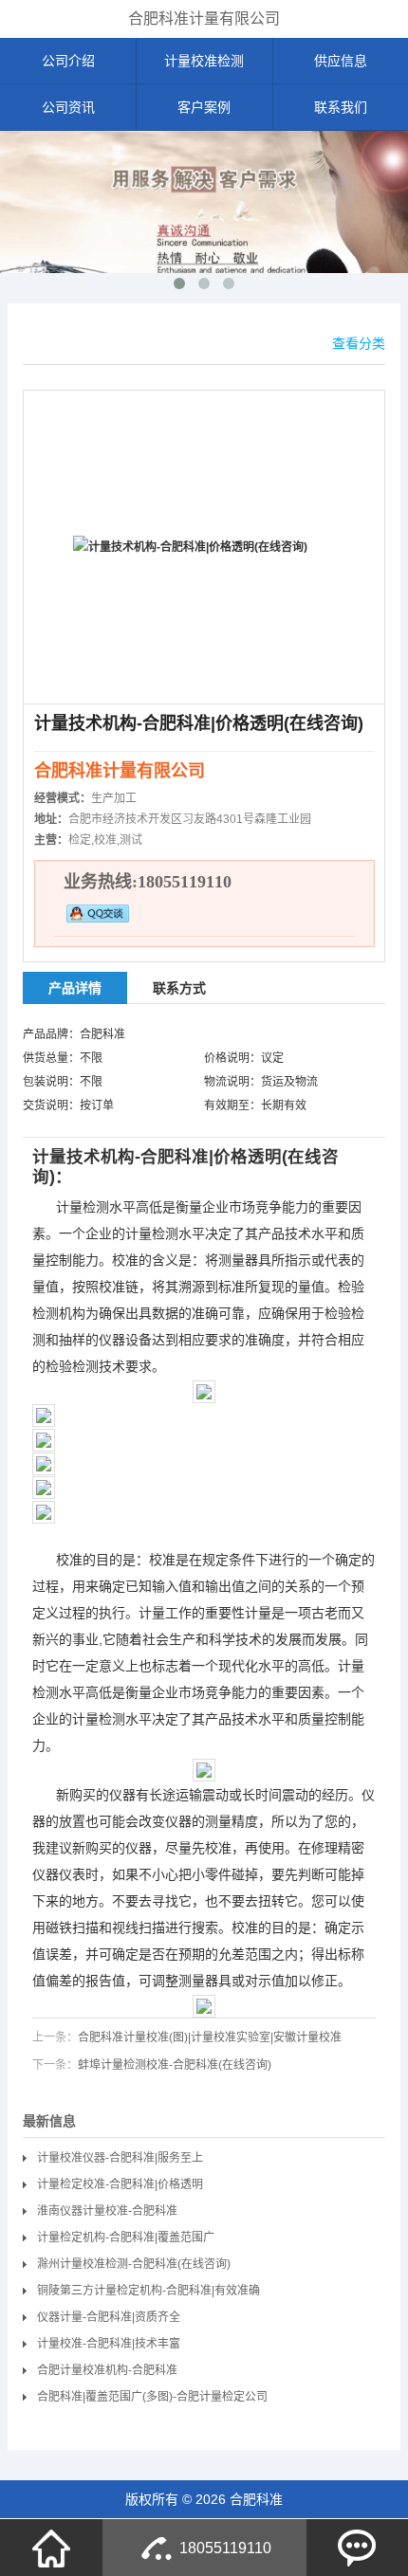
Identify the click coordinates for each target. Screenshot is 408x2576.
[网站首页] (51, 2548)
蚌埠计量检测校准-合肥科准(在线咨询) (175, 2065)
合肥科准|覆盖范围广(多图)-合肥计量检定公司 (152, 2397)
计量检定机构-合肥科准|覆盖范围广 (126, 2238)
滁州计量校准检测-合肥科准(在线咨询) (134, 2264)
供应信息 (341, 61)
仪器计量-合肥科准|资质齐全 (109, 2317)
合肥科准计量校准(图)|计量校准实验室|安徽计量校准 (210, 2037)
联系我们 (341, 107)
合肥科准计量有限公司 (204, 18)
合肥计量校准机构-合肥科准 (107, 2370)
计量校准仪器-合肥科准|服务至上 (120, 2158)
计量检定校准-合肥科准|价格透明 (120, 2184)
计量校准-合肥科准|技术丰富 (109, 2344)
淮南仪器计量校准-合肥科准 (107, 2211)
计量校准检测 (204, 61)
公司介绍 (68, 61)
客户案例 (204, 107)
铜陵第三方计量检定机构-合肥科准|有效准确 (148, 2291)
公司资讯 (68, 107)
